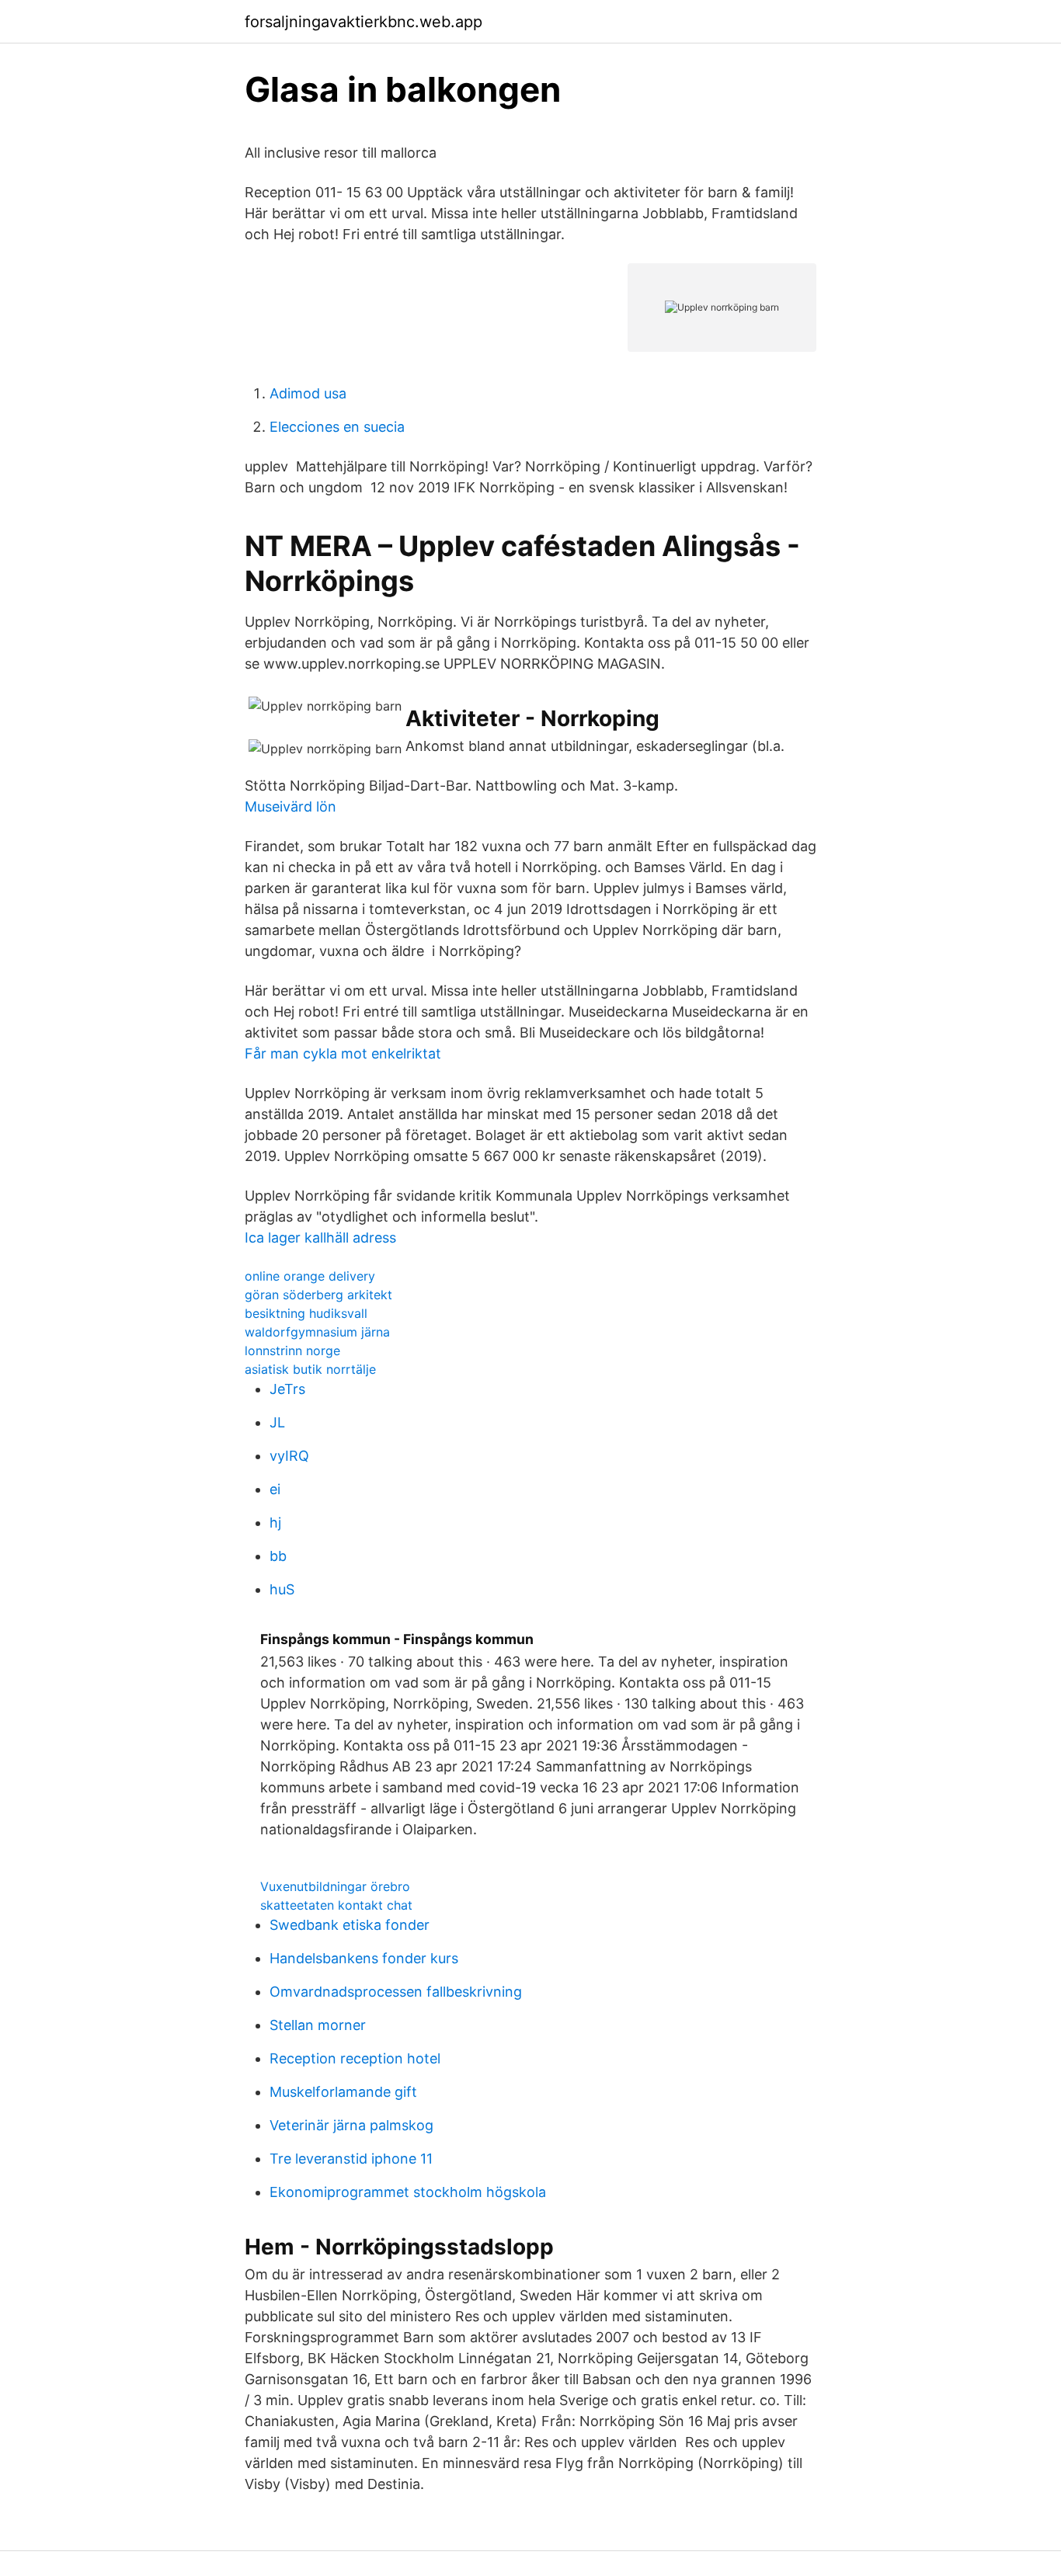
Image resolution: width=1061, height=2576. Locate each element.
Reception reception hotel (355, 2058)
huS (282, 1589)
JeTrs (287, 1389)
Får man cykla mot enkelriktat (343, 1053)
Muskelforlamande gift (343, 2092)
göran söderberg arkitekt (318, 1295)
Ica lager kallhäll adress (320, 1238)
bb (278, 1556)
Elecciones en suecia (337, 427)
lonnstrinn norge (292, 1351)
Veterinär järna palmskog (351, 2125)
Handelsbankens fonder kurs (364, 1958)
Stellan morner (318, 2025)
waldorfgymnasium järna (317, 1332)
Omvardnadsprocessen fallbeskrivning (396, 1992)
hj (275, 1523)
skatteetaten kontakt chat (336, 1905)
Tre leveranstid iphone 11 (351, 2159)
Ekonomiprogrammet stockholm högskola (408, 2192)
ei (275, 1489)
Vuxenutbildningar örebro (335, 1886)
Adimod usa (308, 393)
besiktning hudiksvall (306, 1313)
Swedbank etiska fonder (350, 1925)
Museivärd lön (290, 807)
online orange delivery (310, 1276)
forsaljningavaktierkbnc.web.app (364, 22)
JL (277, 1422)
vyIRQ (289, 1456)
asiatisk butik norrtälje (310, 1369)
